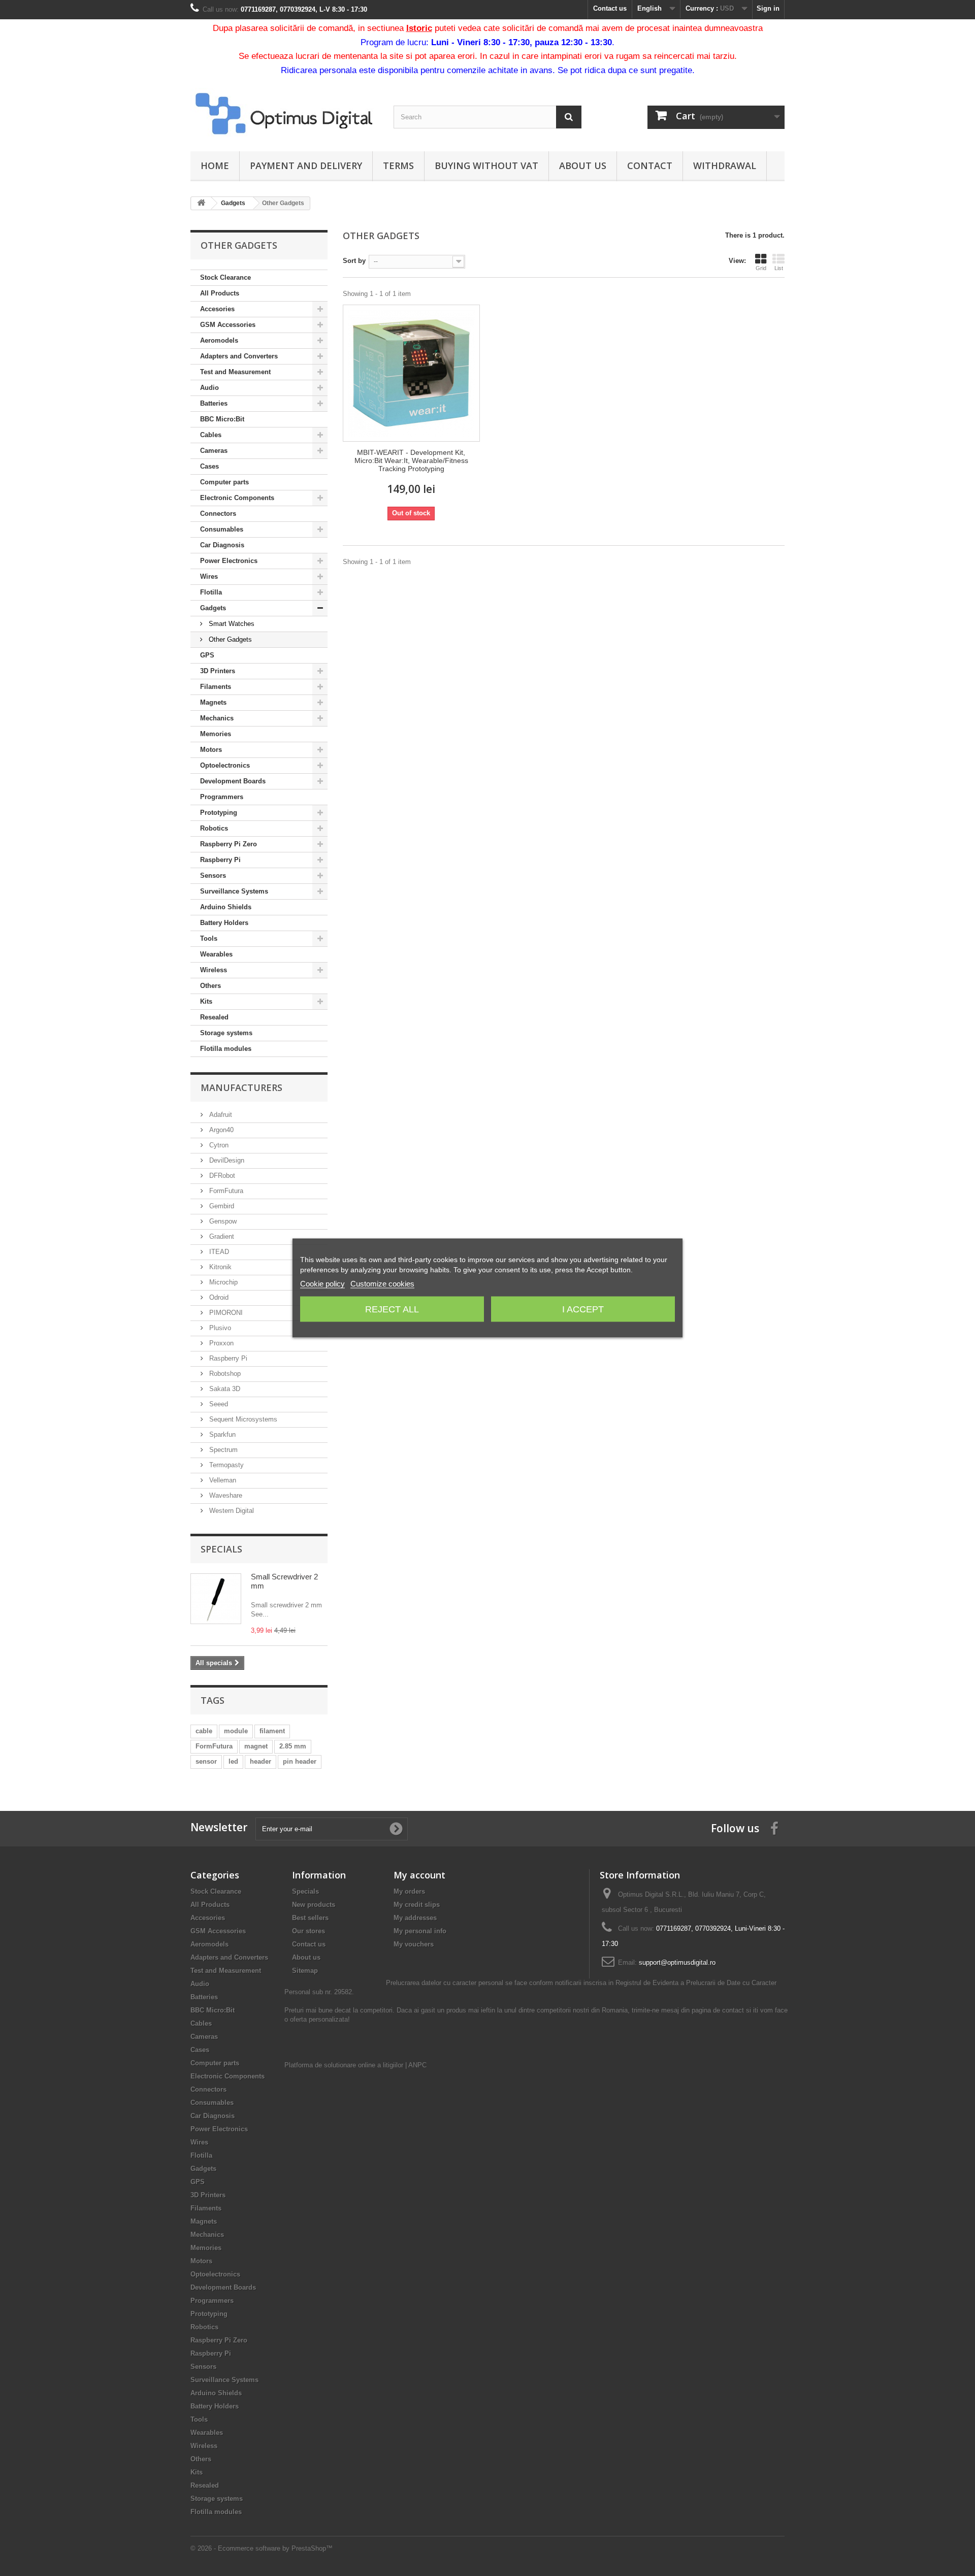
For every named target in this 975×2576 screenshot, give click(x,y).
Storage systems (226, 1033)
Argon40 (220, 1130)
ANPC (417, 2065)
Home (215, 166)
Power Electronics (229, 561)
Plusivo (219, 1328)
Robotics (214, 828)
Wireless (214, 970)
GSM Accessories (228, 325)
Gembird (221, 1206)
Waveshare (225, 1495)
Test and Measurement (235, 372)
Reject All (392, 1309)
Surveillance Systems (234, 891)
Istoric (419, 28)
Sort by (354, 261)
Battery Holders (224, 923)
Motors (211, 750)
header (261, 1761)
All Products (220, 293)
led (233, 1761)
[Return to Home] (201, 203)
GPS (207, 655)
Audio (209, 388)
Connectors (218, 514)
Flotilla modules (226, 1049)
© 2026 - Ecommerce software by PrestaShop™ (262, 2548)
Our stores (308, 1931)
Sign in (768, 8)
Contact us (610, 8)
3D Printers (218, 671)
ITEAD (218, 1252)
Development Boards (233, 781)
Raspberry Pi (220, 860)
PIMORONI (225, 1313)
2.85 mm (293, 1746)
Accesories (217, 309)
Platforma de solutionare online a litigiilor (344, 2065)
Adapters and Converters (239, 356)
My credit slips (417, 1905)
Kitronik (219, 1267)
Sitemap (305, 1971)
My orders (409, 1891)
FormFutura (225, 1191)
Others (210, 986)
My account (419, 1875)
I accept (583, 1309)
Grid (761, 268)
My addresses (415, 1918)
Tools (209, 938)
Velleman (222, 1480)
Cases (209, 466)
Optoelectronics (225, 765)
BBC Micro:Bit (222, 419)
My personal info (420, 1931)
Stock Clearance (225, 277)
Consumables (222, 529)
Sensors (213, 876)
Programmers (222, 797)
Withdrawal (725, 166)
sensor (206, 1761)
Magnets (213, 702)
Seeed (218, 1404)
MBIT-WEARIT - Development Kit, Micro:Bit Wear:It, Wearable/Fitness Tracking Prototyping (411, 460)
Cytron (218, 1145)
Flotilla (211, 592)
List (779, 268)
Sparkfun (221, 1434)
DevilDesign (226, 1160)
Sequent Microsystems (242, 1419)
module (236, 1731)
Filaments (216, 687)
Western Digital (231, 1511)
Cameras (214, 451)
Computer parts (224, 482)
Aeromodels (219, 340)
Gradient (221, 1236)
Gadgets (213, 608)
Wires (209, 576)
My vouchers (414, 1944)
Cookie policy (322, 1284)
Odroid (218, 1297)
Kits (206, 1001)
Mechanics (217, 718)
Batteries (214, 403)
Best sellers (310, 1918)
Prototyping (219, 813)
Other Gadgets (229, 639)
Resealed (214, 1017)
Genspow (222, 1221)
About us (583, 166)
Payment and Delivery (306, 166)
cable (204, 1731)
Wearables (216, 954)
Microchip (222, 1282)
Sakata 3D (224, 1389)
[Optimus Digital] (284, 113)
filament (272, 1731)
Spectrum (222, 1450)
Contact (650, 166)
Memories (216, 734)
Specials (221, 1549)
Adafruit (220, 1115)
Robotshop (224, 1374)
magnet (256, 1746)
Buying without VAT (486, 166)
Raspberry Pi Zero (229, 844)
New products (314, 1905)
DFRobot (221, 1176)
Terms (398, 166)
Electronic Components (237, 498)
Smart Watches (231, 624)
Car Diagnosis (222, 545)
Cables (211, 435)
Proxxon (220, 1343)
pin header (300, 1761)
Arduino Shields (226, 907)
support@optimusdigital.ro (677, 1962)
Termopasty (225, 1465)
